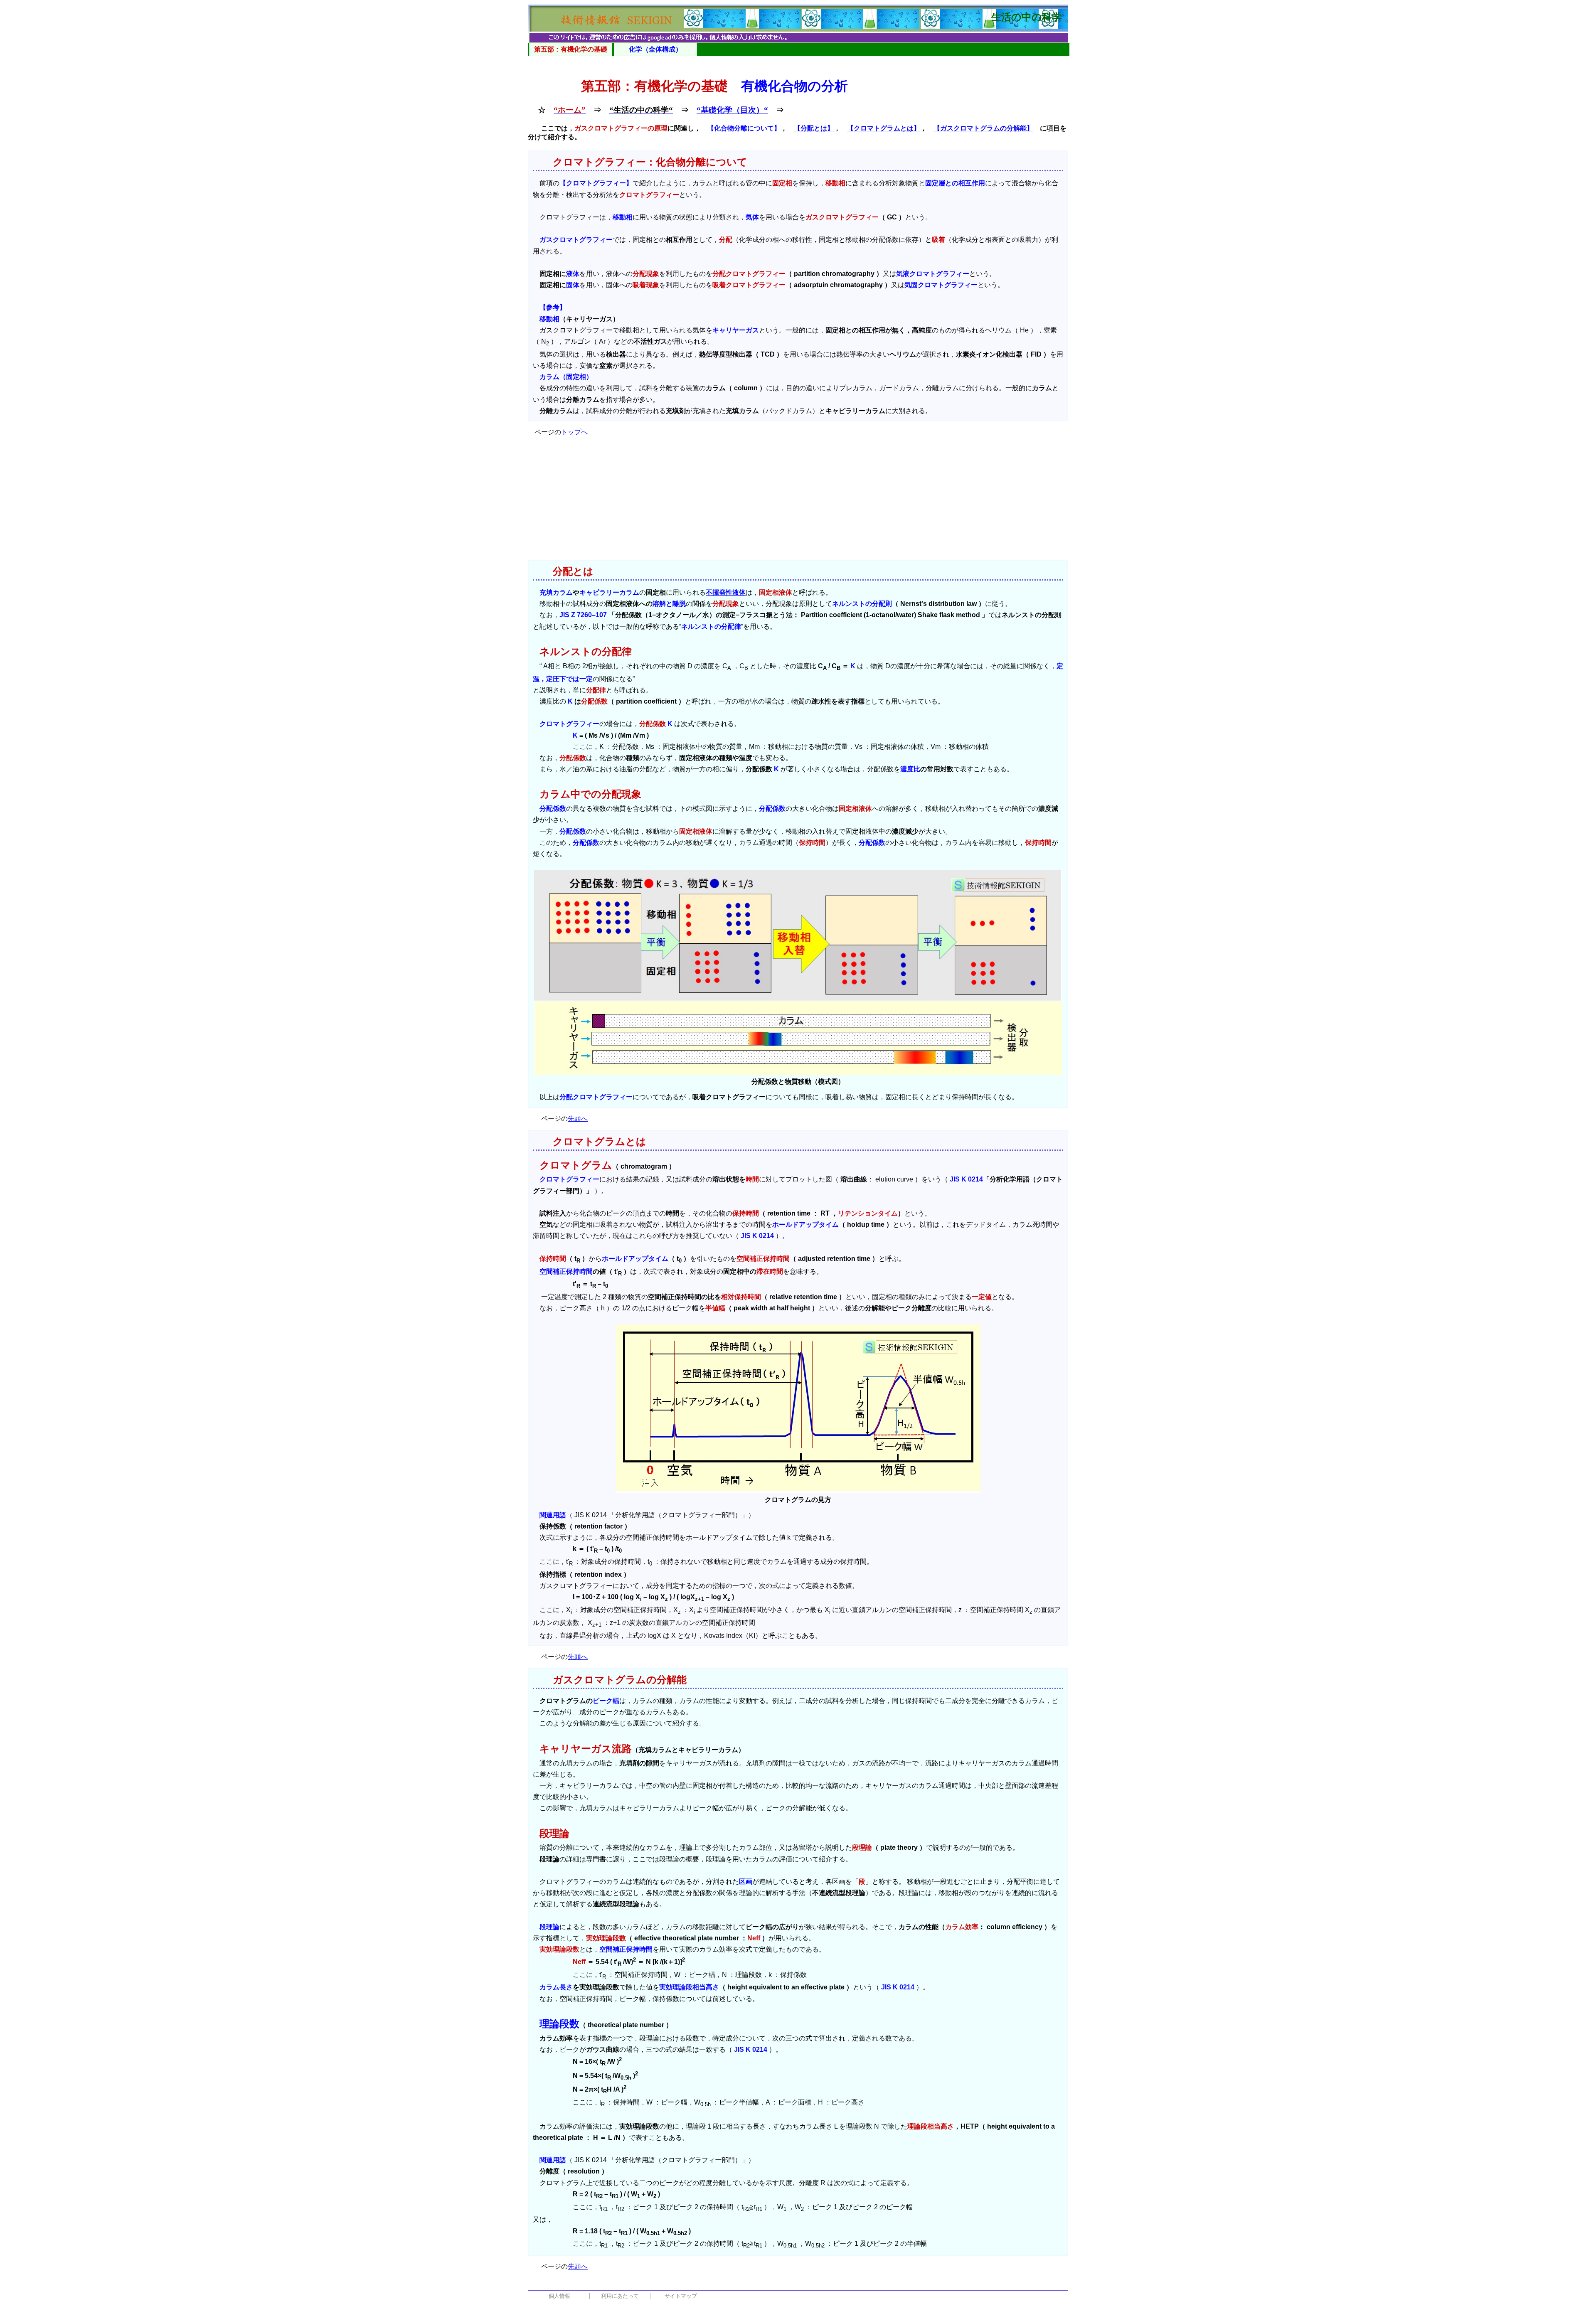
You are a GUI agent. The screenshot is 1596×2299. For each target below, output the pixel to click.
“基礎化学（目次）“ (732, 110)
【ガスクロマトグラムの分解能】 (983, 128)
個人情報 (559, 2296)
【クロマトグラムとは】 (884, 128)
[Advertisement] (798, 502)
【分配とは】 (814, 128)
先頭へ (578, 1119)
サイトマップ (681, 2296)
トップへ (574, 432)
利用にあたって (620, 2296)
